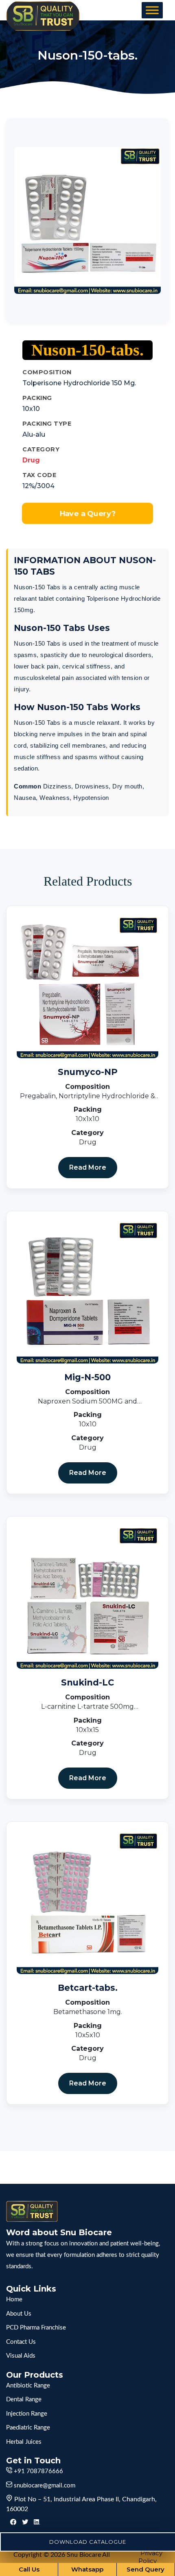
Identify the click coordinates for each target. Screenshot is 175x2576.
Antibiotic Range (28, 2386)
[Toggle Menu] (152, 10)
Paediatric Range (28, 2428)
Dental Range (24, 2399)
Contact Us (21, 2342)
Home (14, 2300)
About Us (19, 2314)
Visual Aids (21, 2356)
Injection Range (27, 2414)
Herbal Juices (24, 2442)
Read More (88, 1167)
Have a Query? (87, 513)
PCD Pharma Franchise (36, 2328)
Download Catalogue (88, 2542)
